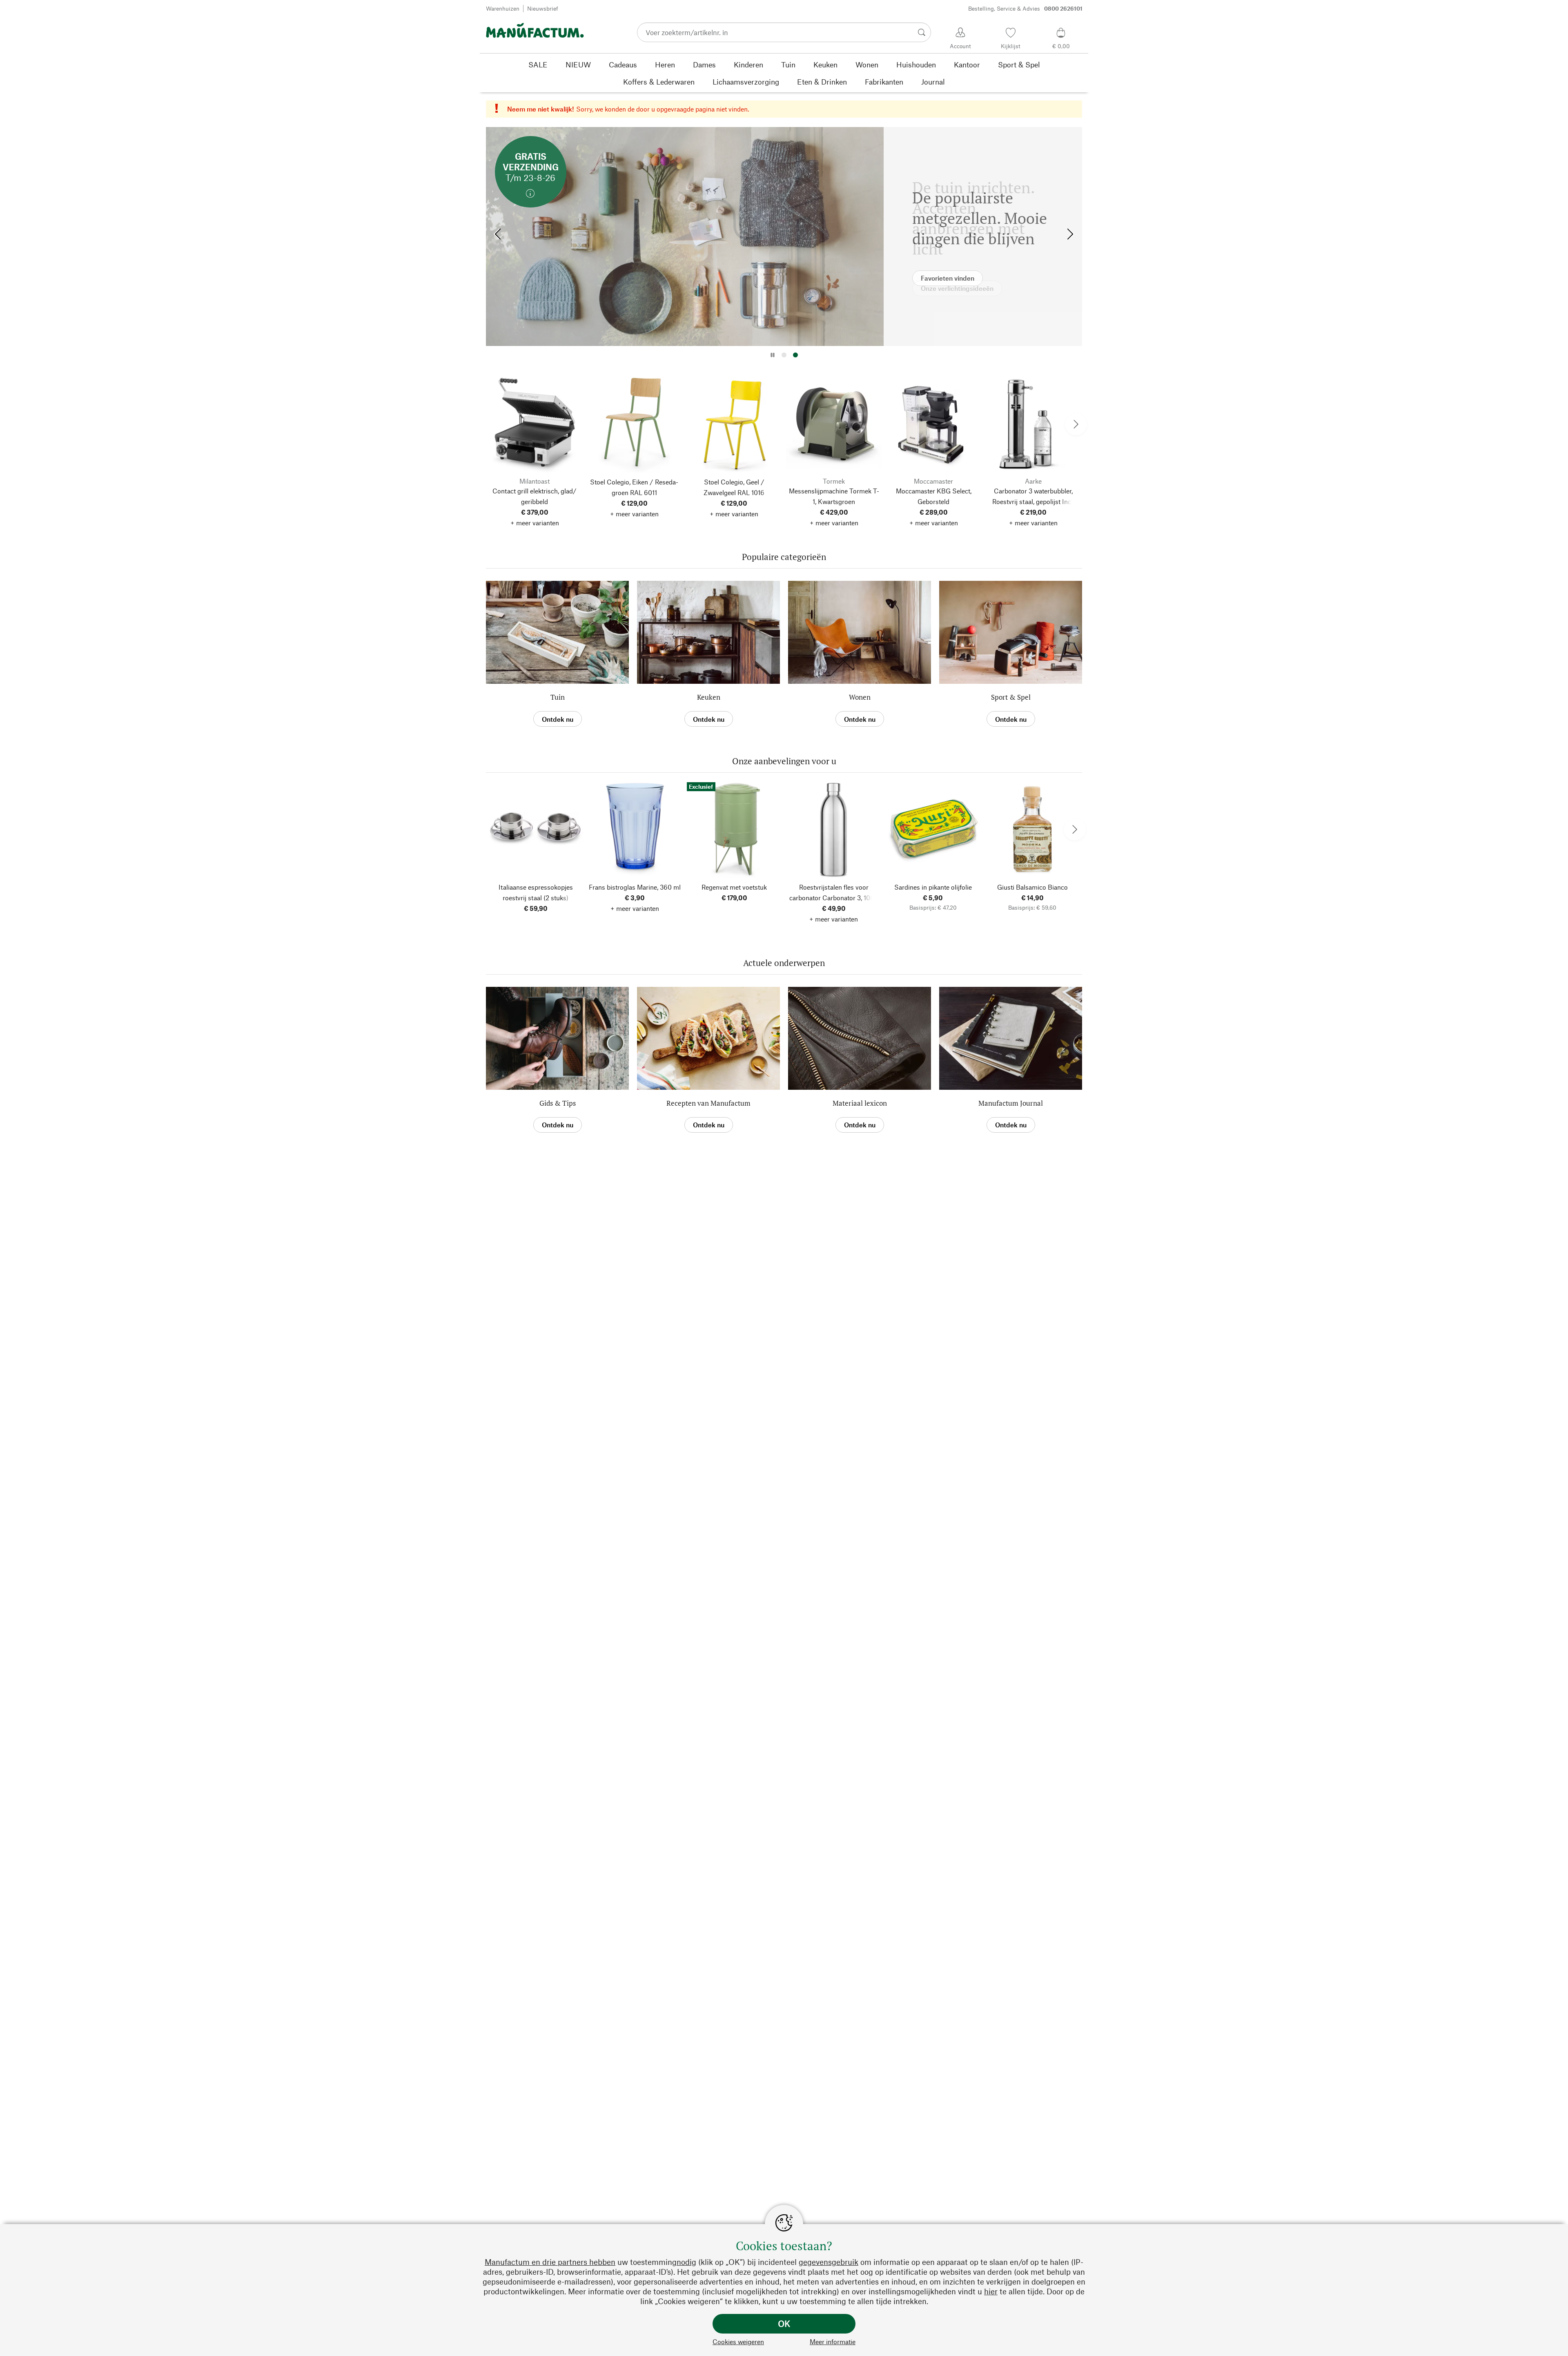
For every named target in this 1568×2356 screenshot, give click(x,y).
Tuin (558, 697)
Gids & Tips (558, 1103)
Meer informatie (833, 2341)
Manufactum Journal (1011, 1103)
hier (991, 2291)
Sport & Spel (1011, 697)
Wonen (860, 697)
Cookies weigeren (738, 2341)
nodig (686, 2262)
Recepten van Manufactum (708, 1103)
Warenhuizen (503, 8)
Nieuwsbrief (543, 8)
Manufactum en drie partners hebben (550, 2262)
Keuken (709, 697)
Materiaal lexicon (860, 1103)
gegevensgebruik (829, 2262)
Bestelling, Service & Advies (1025, 8)
